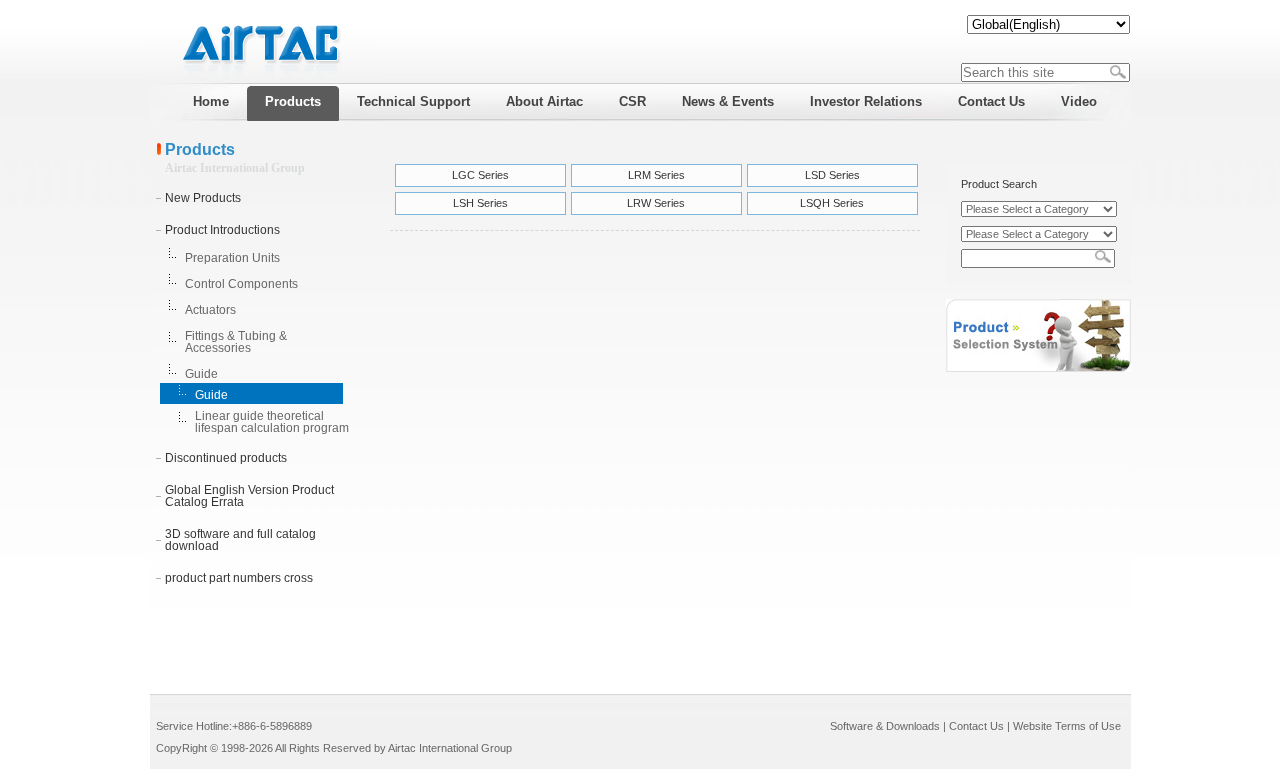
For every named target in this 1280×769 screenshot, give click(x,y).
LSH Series (480, 203)
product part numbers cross (239, 578)
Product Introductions (222, 230)
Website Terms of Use (1067, 726)
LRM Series (656, 175)
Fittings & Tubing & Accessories (236, 342)
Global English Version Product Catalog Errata (249, 496)
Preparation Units (232, 258)
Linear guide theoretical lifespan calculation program (272, 422)
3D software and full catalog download (240, 540)
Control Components (241, 284)
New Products (203, 198)
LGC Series (480, 175)
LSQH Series (832, 203)
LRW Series (656, 203)
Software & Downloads (885, 726)
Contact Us (976, 726)
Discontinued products (226, 458)
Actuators (210, 310)
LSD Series (832, 175)
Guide (201, 374)
